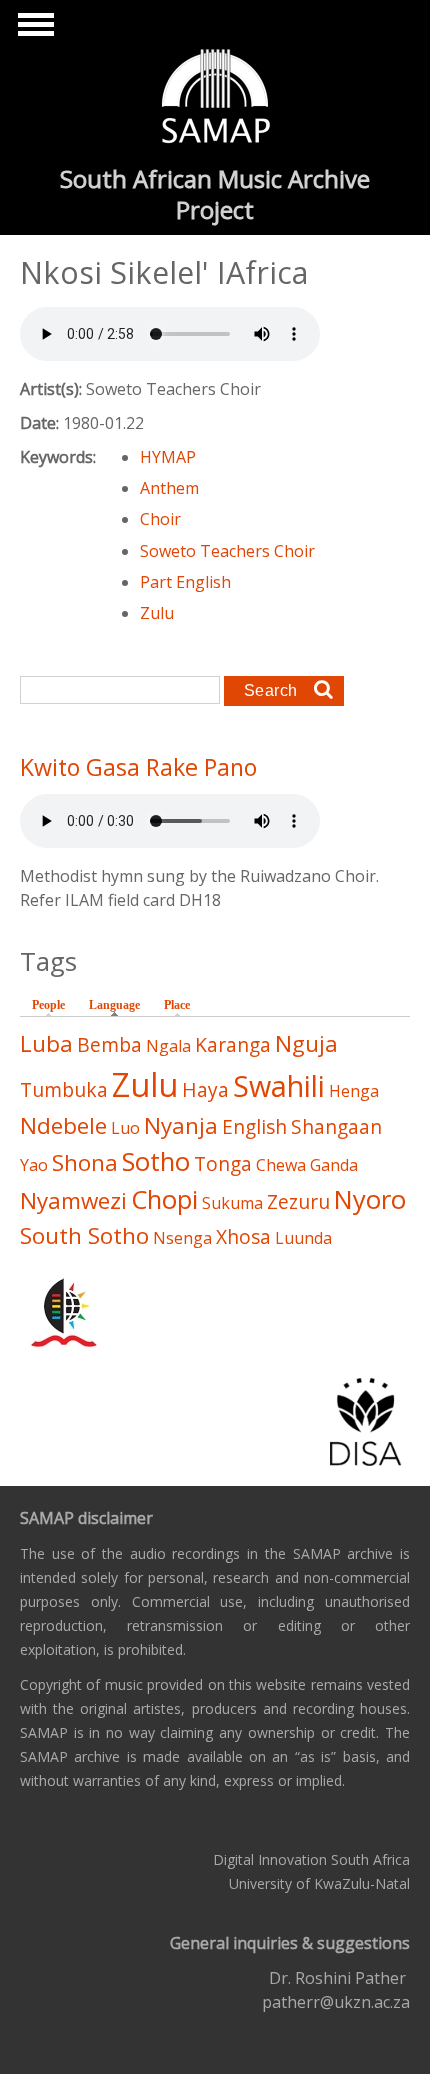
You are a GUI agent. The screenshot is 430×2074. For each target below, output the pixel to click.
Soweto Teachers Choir (227, 551)
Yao (34, 1165)
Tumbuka (64, 1089)
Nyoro (370, 1199)
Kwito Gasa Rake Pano (138, 767)
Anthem (169, 488)
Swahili (279, 1085)
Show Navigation (33, 30)
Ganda (334, 1165)
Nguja (306, 1043)
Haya (205, 1089)
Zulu (157, 613)
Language (119, 1005)
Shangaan (336, 1126)
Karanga (233, 1044)
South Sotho (84, 1235)
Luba (46, 1043)
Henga (354, 1091)
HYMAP (168, 457)
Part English (185, 582)
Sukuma (232, 1203)
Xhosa (243, 1236)
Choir (160, 519)
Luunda (303, 1238)
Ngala (168, 1046)
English (254, 1126)
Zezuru (298, 1201)
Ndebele (63, 1125)
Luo (125, 1128)
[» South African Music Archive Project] (215, 99)
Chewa (281, 1165)
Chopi (164, 1199)
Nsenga (182, 1238)
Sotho (156, 1161)
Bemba (109, 1044)
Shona (85, 1162)
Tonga (223, 1163)
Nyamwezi (73, 1200)
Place (177, 1005)
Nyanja (181, 1125)
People (48, 1005)
